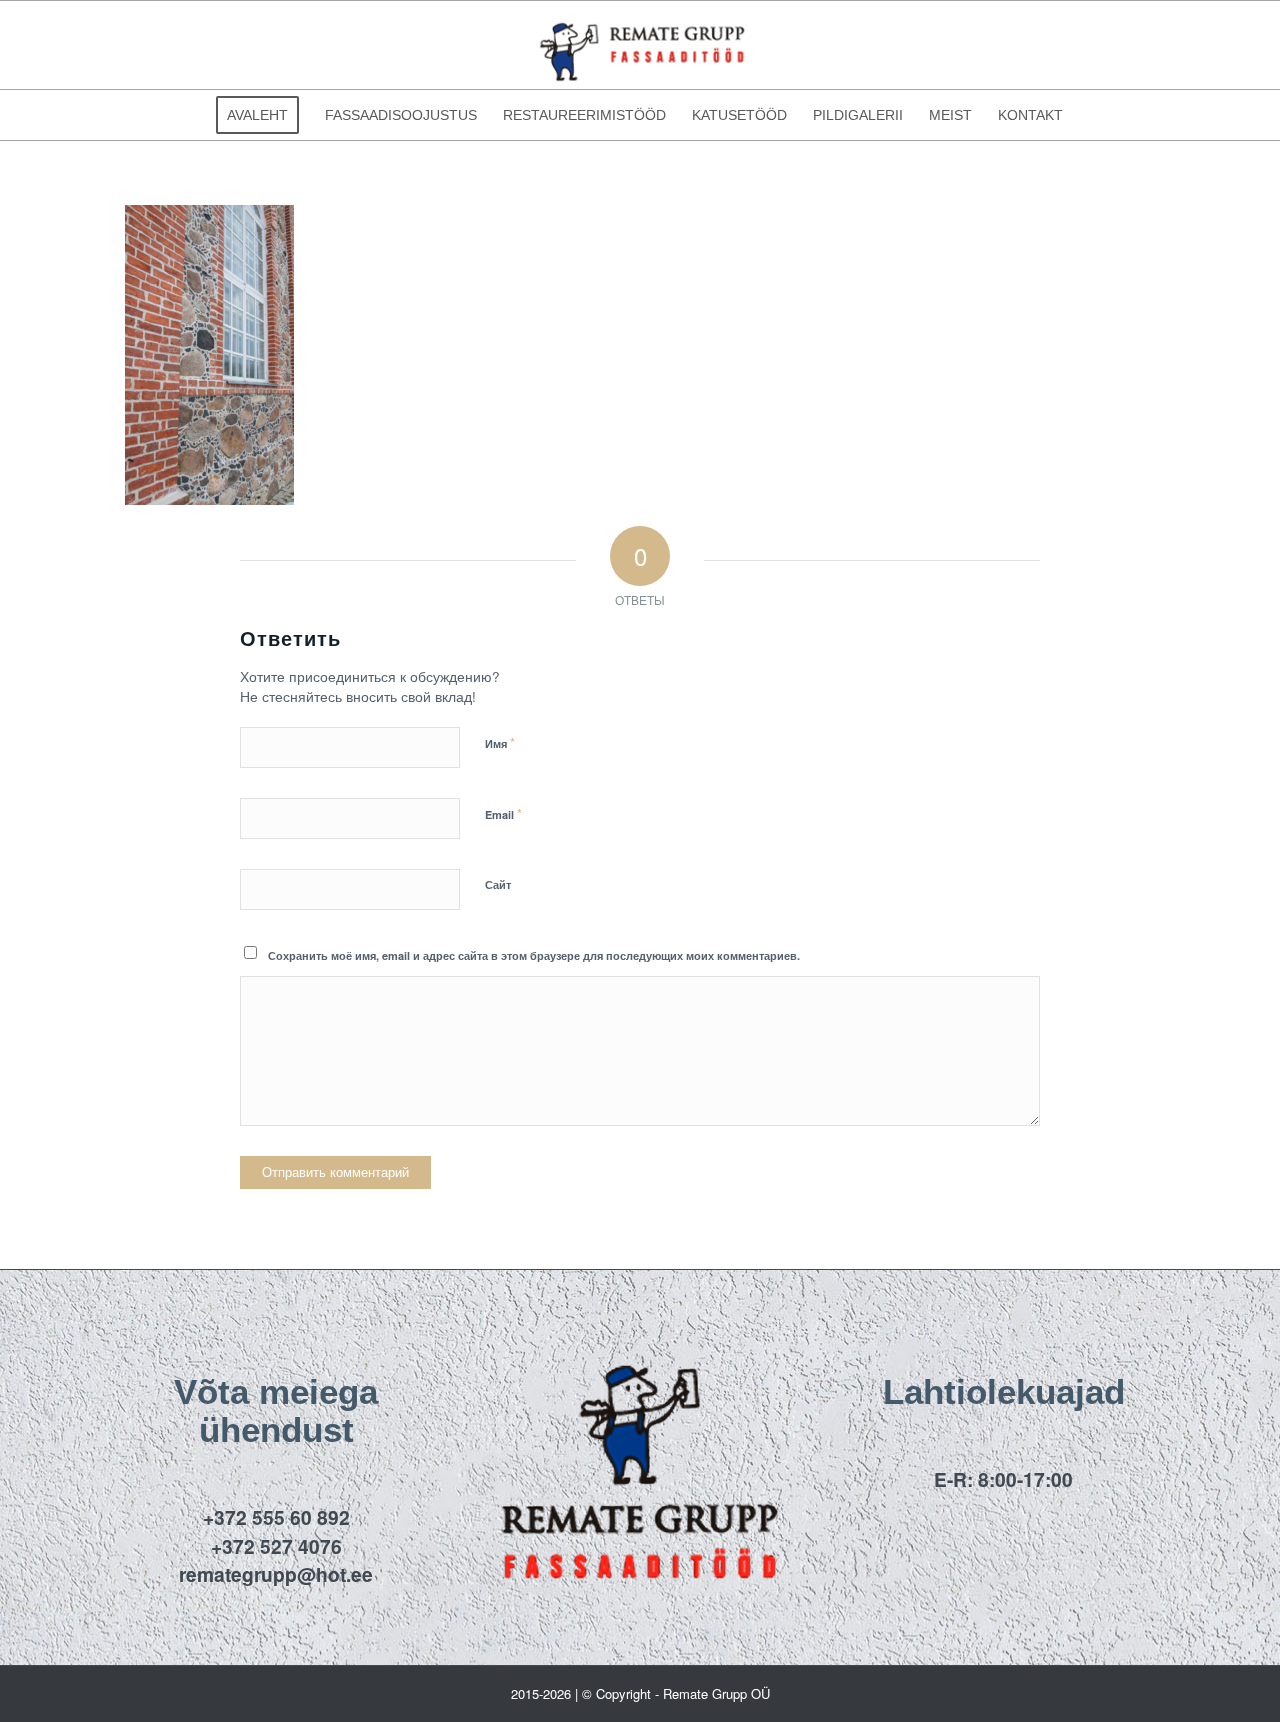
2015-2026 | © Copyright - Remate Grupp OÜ (640, 1693)
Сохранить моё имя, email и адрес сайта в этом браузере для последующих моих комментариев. (534, 955)
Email (503, 813)
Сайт (498, 884)
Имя (500, 742)
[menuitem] (257, 115)
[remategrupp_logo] (640, 45)
